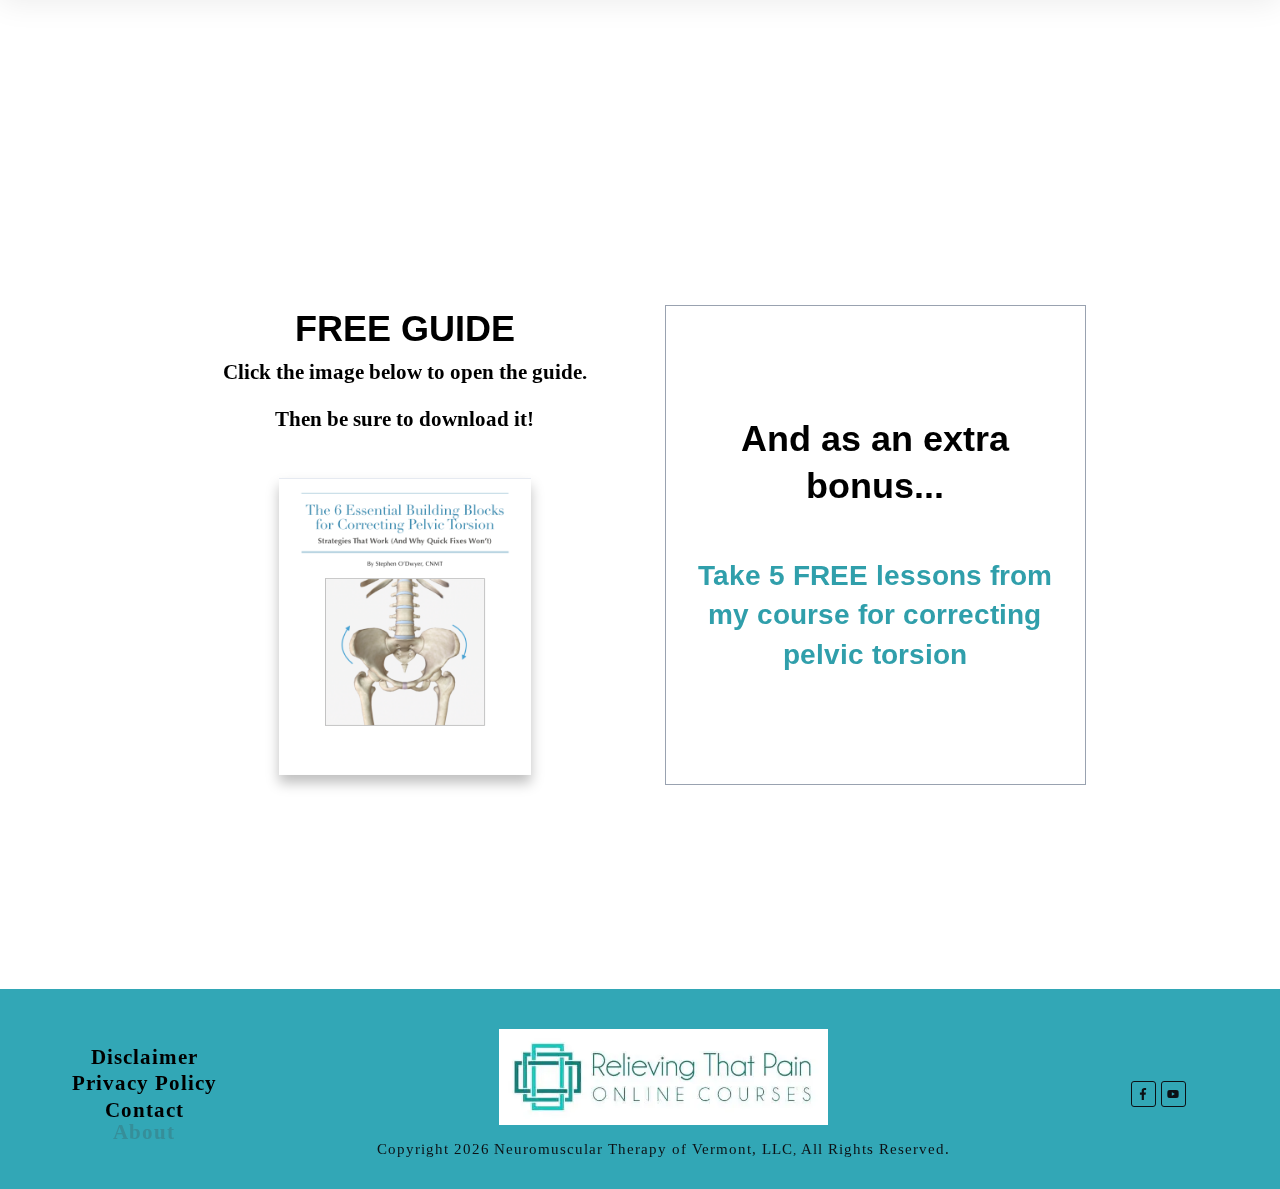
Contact (144, 1110)
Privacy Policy (144, 1083)
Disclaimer (144, 1057)
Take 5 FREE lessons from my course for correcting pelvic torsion (875, 614)
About (144, 1132)
